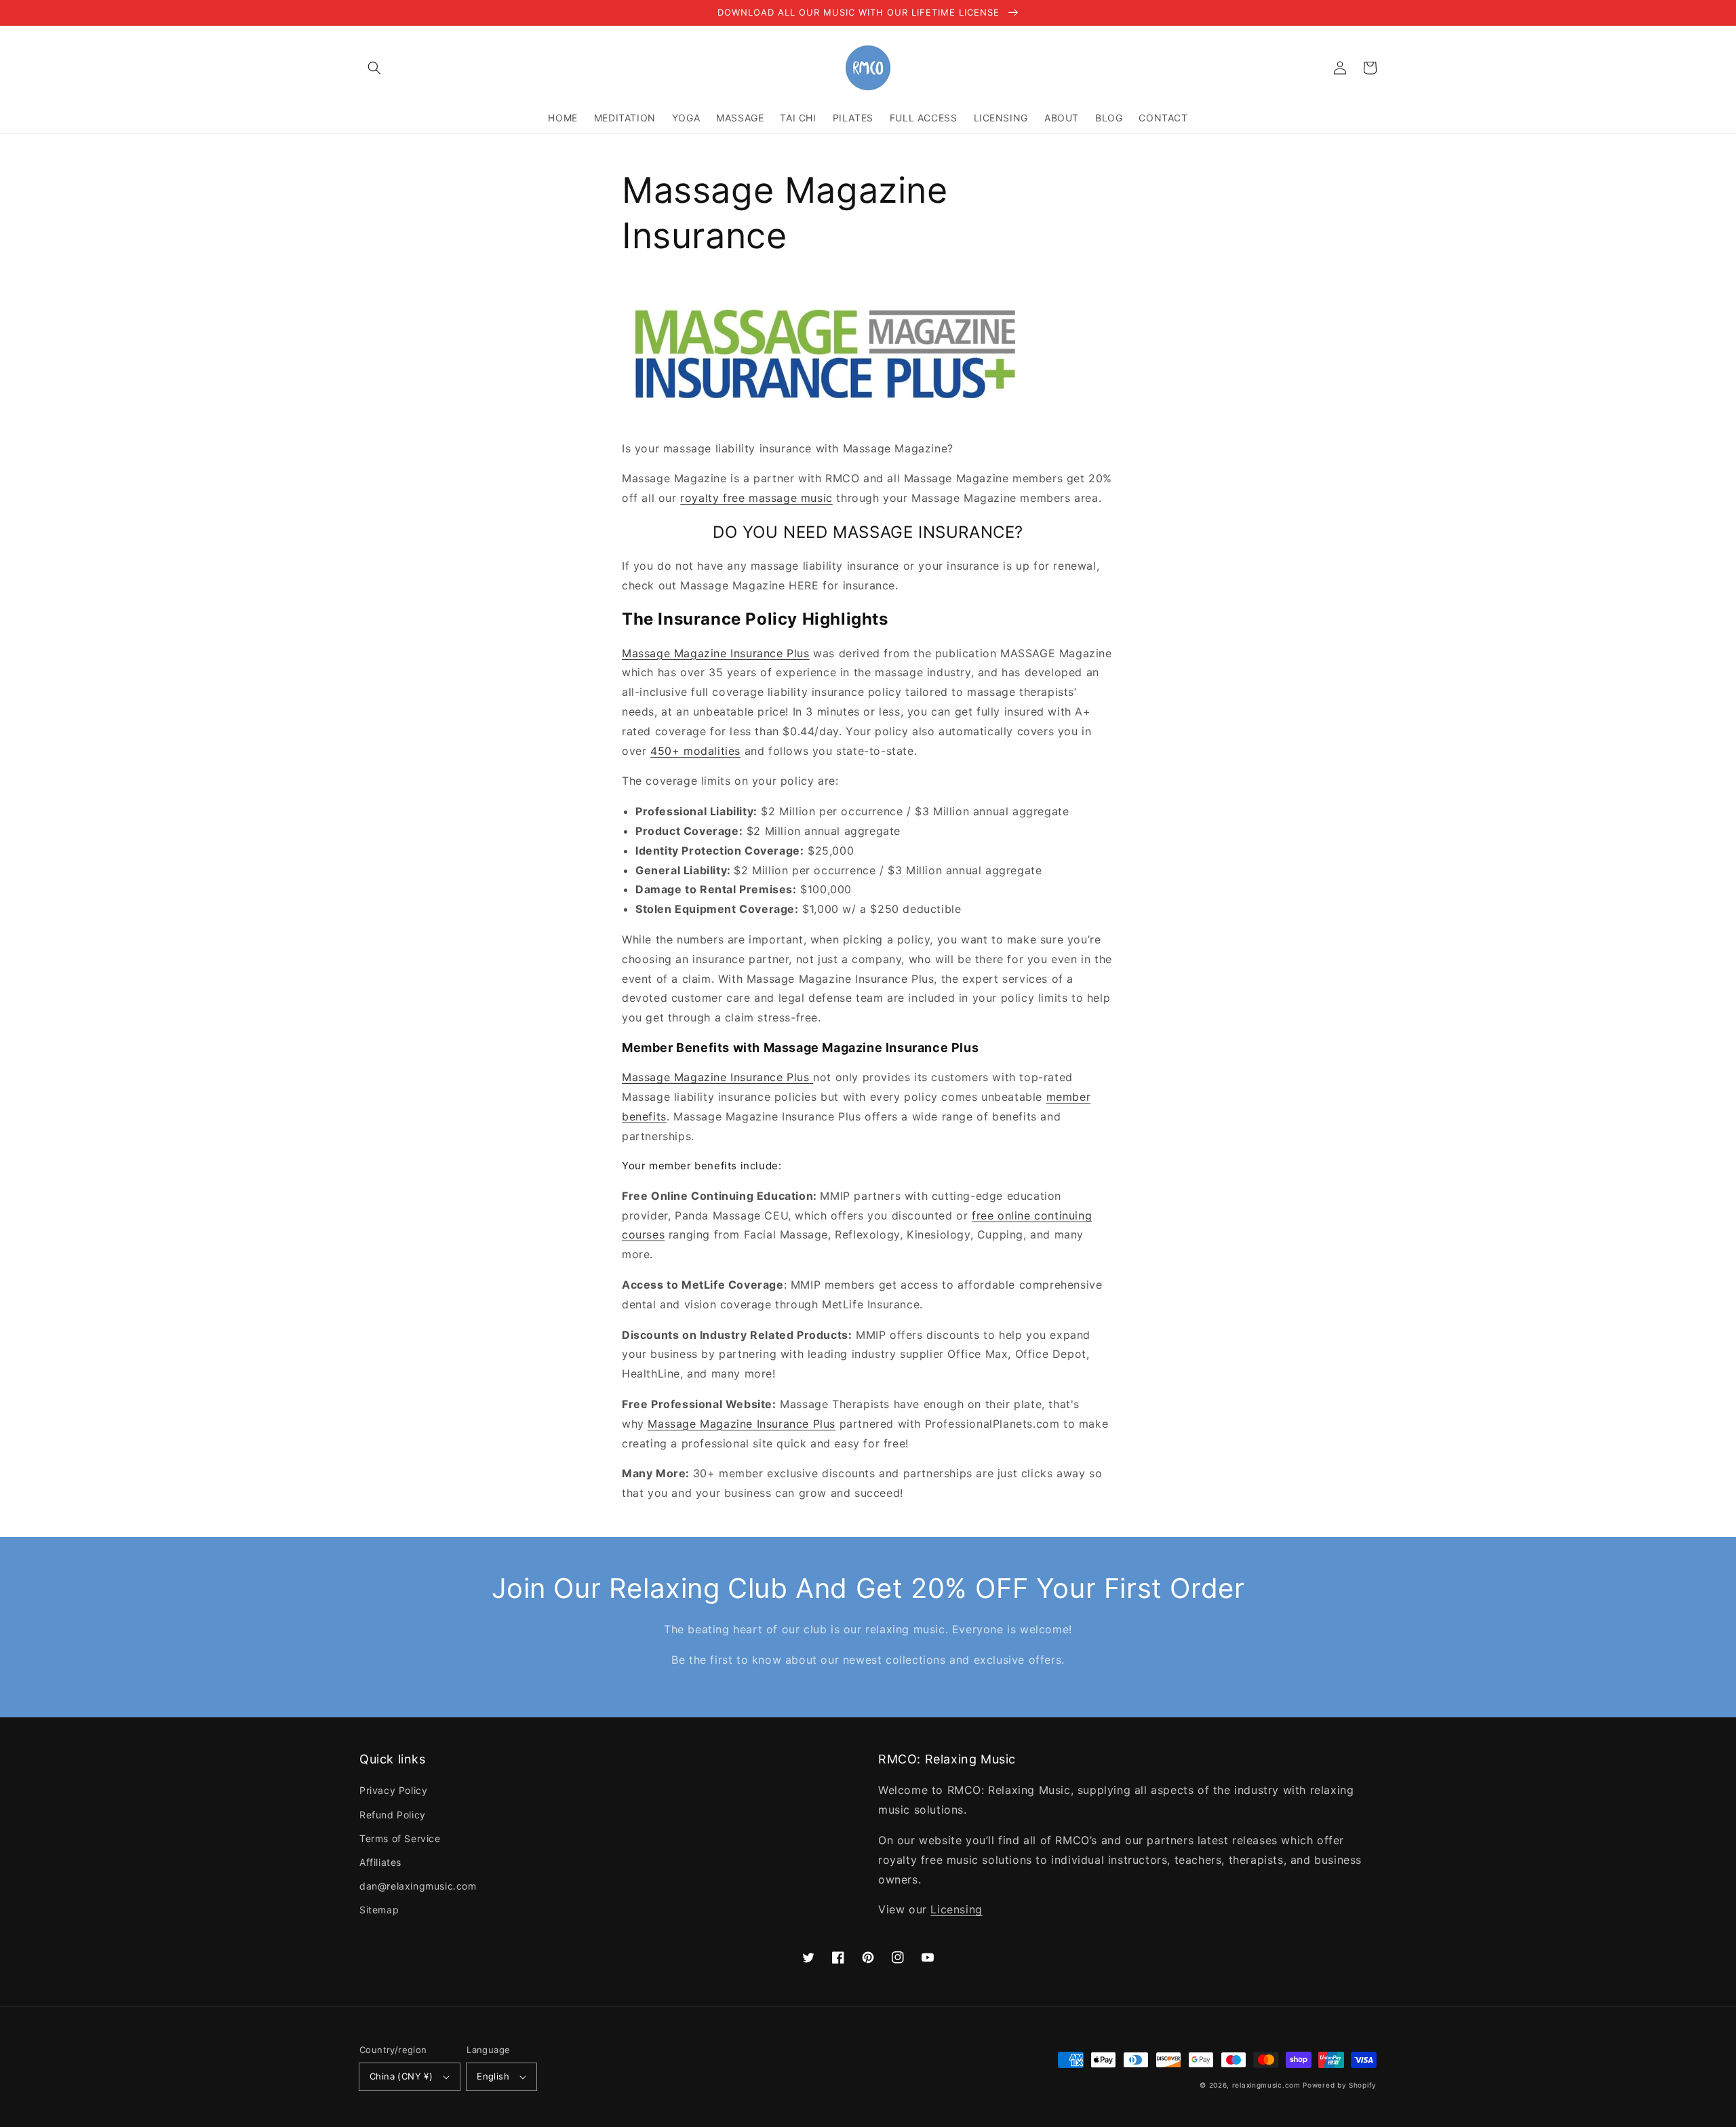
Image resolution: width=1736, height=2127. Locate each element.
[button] (374, 68)
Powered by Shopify (1340, 2085)
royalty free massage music (756, 498)
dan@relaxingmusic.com (418, 1886)
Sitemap (379, 1910)
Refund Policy (393, 1815)
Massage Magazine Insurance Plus (716, 653)
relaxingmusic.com (1266, 2085)
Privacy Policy (393, 1790)
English (493, 2076)
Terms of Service (400, 1838)
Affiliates (380, 1862)
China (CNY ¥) (401, 2076)
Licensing (956, 1909)
